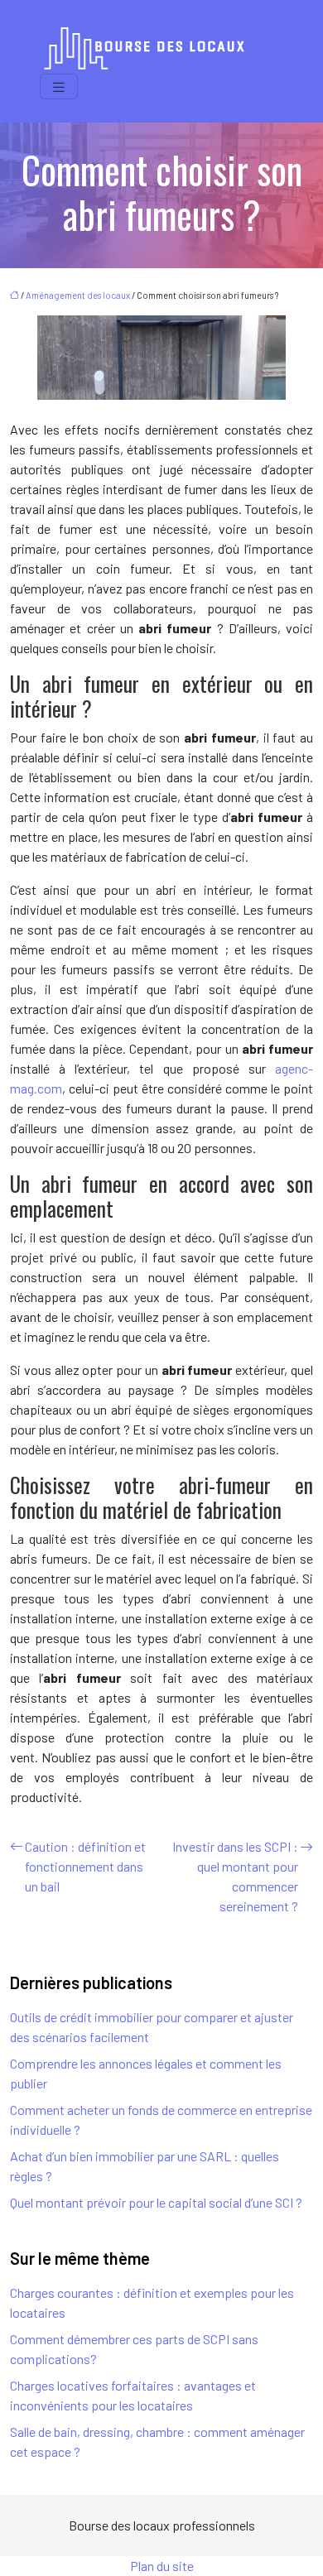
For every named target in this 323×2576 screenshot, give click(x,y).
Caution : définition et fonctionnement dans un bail (85, 1866)
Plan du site (162, 2566)
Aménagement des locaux (78, 295)
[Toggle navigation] (59, 87)
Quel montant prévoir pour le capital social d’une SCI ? (156, 2202)
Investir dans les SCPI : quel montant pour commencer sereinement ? (235, 1876)
